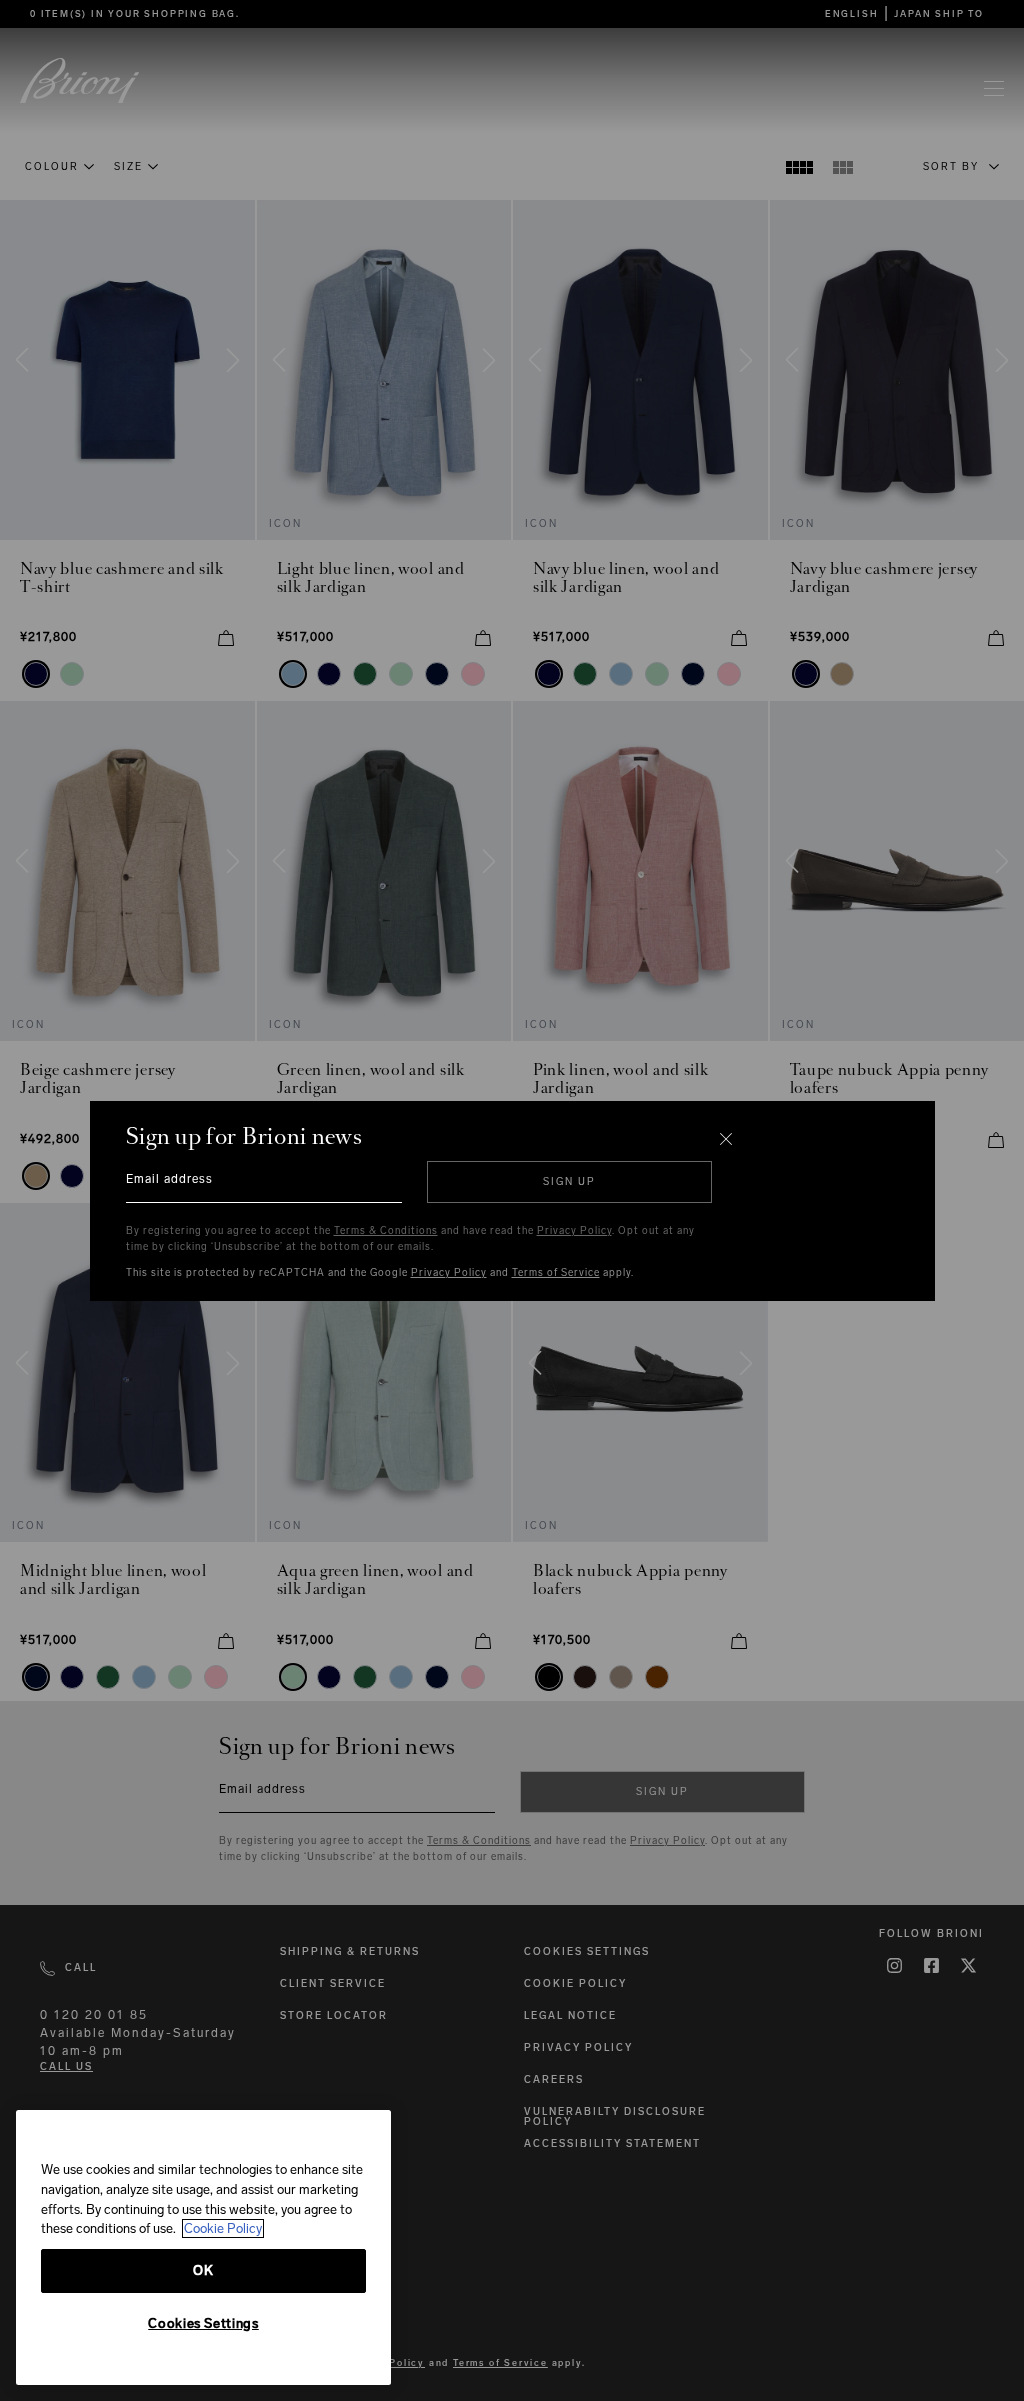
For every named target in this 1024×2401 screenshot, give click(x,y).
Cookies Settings (203, 2323)
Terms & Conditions (386, 1231)
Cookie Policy (223, 2228)
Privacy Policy (574, 1231)
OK (203, 2270)
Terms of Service (556, 1273)
